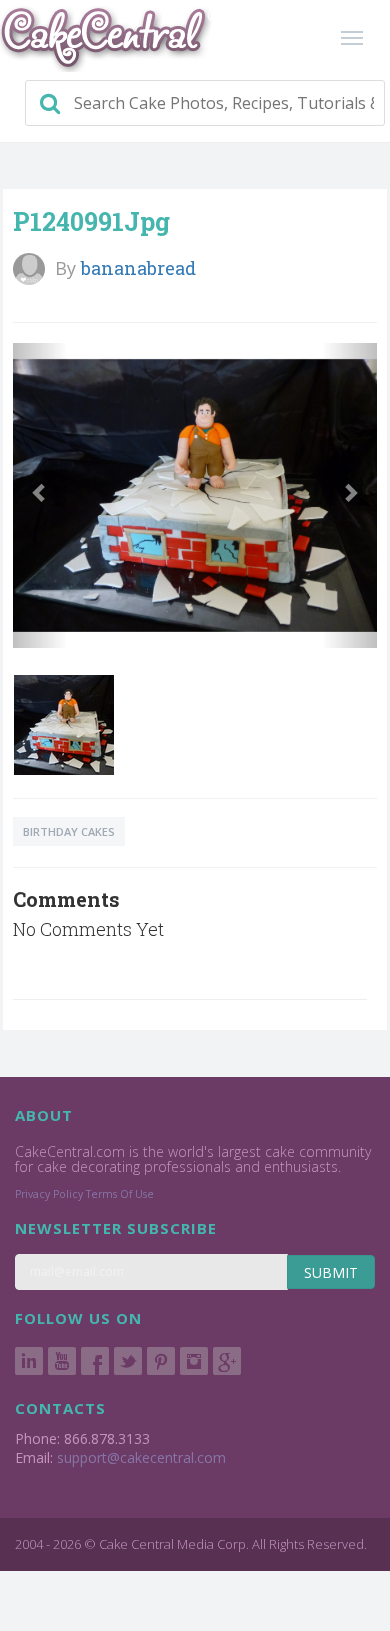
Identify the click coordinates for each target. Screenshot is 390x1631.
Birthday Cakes (69, 831)
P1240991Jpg (91, 221)
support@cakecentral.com (141, 1457)
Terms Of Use (120, 1194)
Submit (331, 1272)
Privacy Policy (49, 1194)
